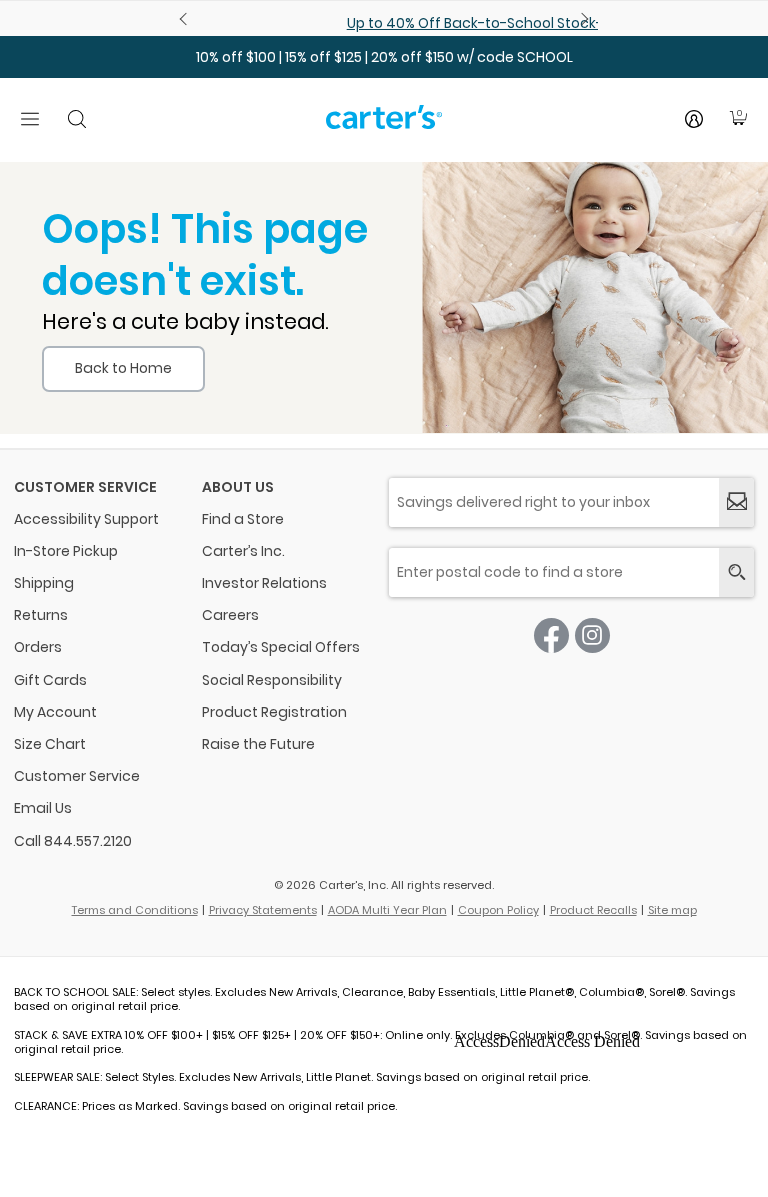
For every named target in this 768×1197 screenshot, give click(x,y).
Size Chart (50, 744)
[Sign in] (694, 119)
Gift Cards (50, 680)
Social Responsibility (272, 680)
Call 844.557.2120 (73, 841)
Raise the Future (258, 744)
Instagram (592, 635)
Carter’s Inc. (243, 551)
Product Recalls (593, 910)
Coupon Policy (498, 910)
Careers (230, 615)
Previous (186, 19)
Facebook (551, 635)
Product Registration (274, 712)
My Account (55, 712)
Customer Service (77, 776)
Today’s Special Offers (281, 647)
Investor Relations (264, 583)
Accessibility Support (86, 519)
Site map (672, 910)
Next (582, 19)
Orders (38, 647)
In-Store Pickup (66, 551)
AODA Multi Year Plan (387, 910)
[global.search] (736, 572)
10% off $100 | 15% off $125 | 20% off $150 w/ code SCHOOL (384, 57)
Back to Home (123, 368)
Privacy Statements (263, 910)
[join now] (736, 502)
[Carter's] (384, 125)
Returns (41, 615)
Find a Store (243, 519)
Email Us (43, 808)
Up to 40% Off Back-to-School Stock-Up (386, 23)
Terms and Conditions (135, 910)
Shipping (44, 583)
